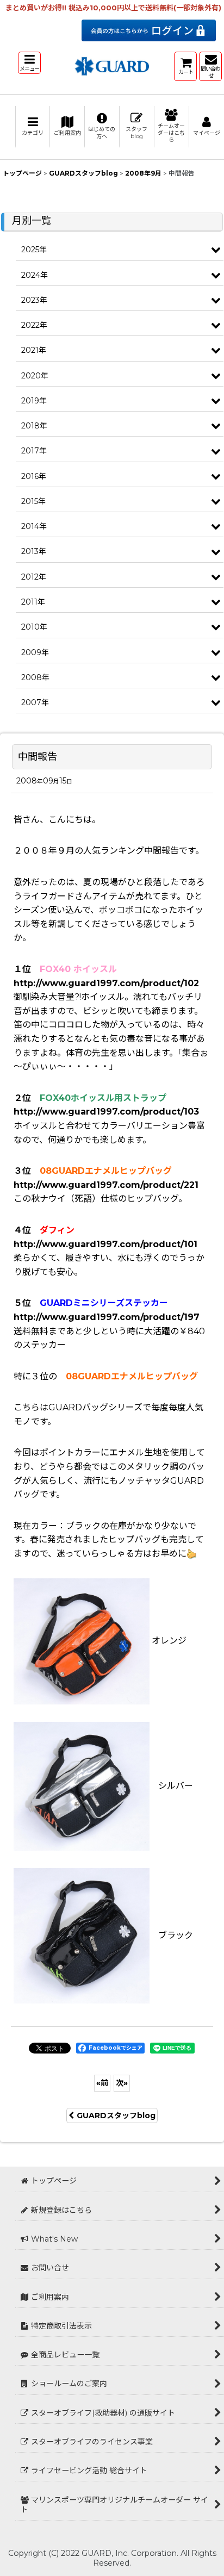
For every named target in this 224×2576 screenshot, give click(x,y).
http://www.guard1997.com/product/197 (107, 1317)
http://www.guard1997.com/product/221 (106, 1185)
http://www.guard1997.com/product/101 (105, 1244)
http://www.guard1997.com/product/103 (106, 1112)
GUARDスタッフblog (116, 2115)
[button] (29, 63)
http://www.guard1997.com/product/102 (106, 983)
